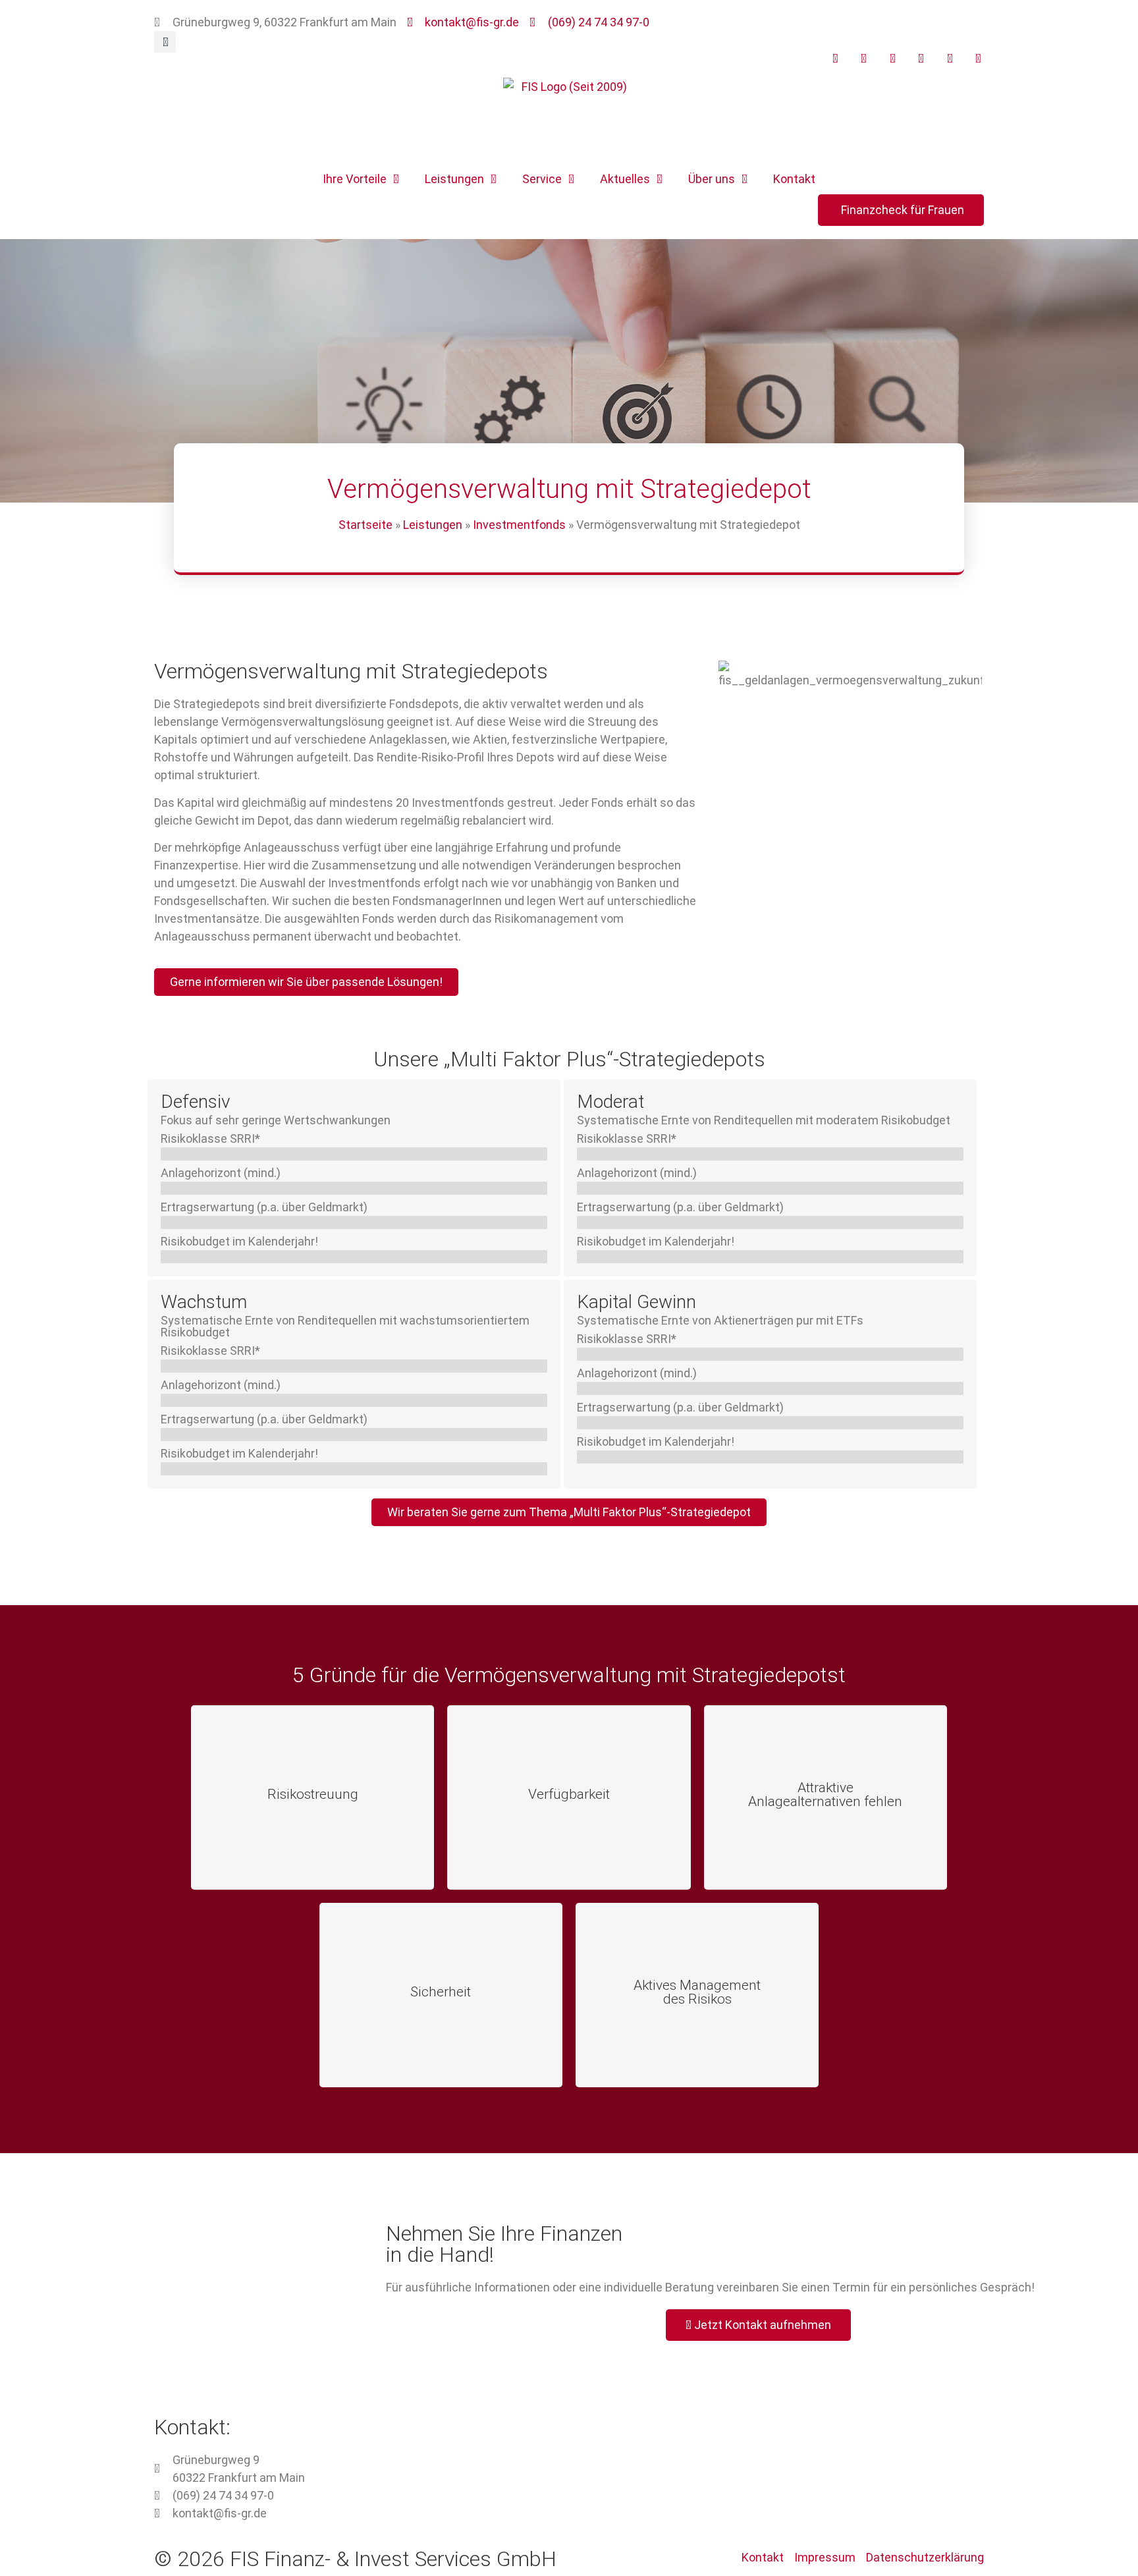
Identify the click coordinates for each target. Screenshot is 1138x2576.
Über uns (712, 179)
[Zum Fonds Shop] (975, 59)
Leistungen (454, 179)
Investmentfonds (519, 525)
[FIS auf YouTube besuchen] (832, 59)
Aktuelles (625, 179)
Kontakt (794, 179)
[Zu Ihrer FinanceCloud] (946, 59)
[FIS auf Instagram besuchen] (889, 59)
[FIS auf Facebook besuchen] (861, 59)
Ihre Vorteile (355, 179)
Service (542, 179)
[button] (165, 42)
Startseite (366, 525)
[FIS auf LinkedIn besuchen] (918, 59)
